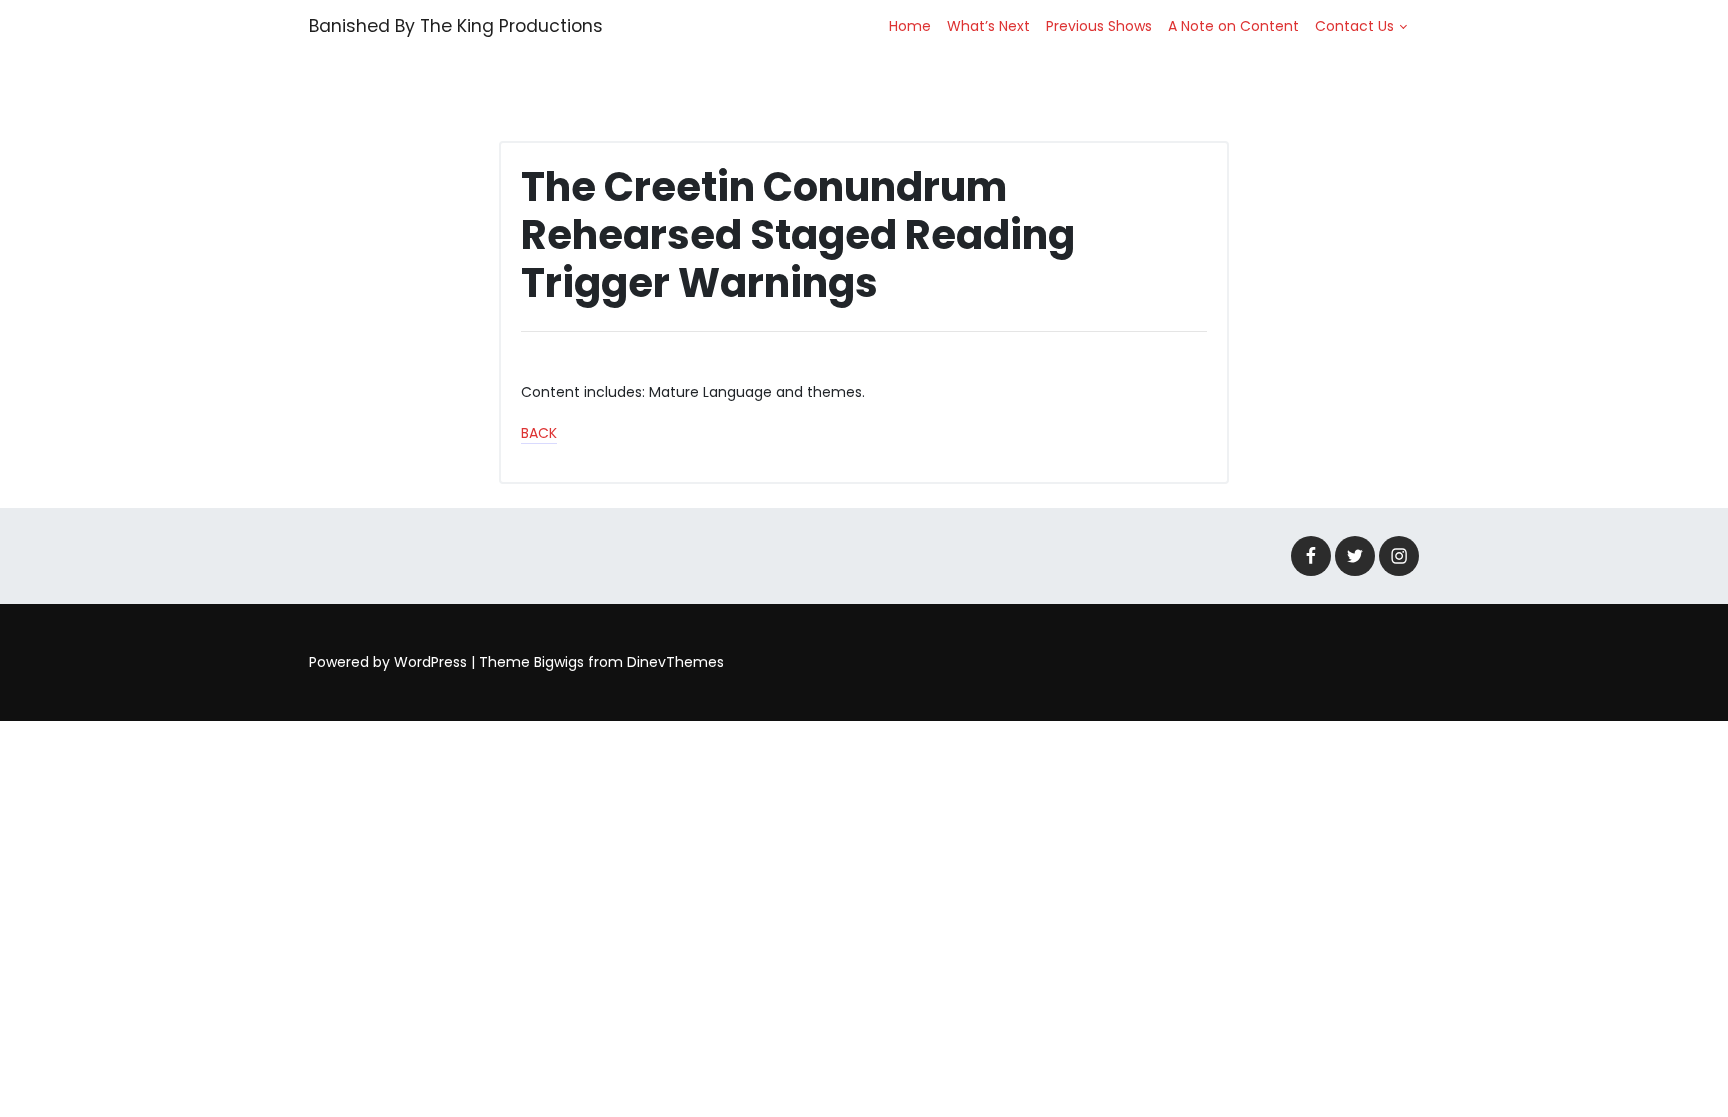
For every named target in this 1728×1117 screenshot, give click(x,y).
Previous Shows (1099, 26)
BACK (539, 433)
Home (910, 26)
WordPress (430, 662)
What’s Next (988, 26)
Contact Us (1354, 26)
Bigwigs (559, 662)
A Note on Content (1233, 26)
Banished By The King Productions (456, 26)
